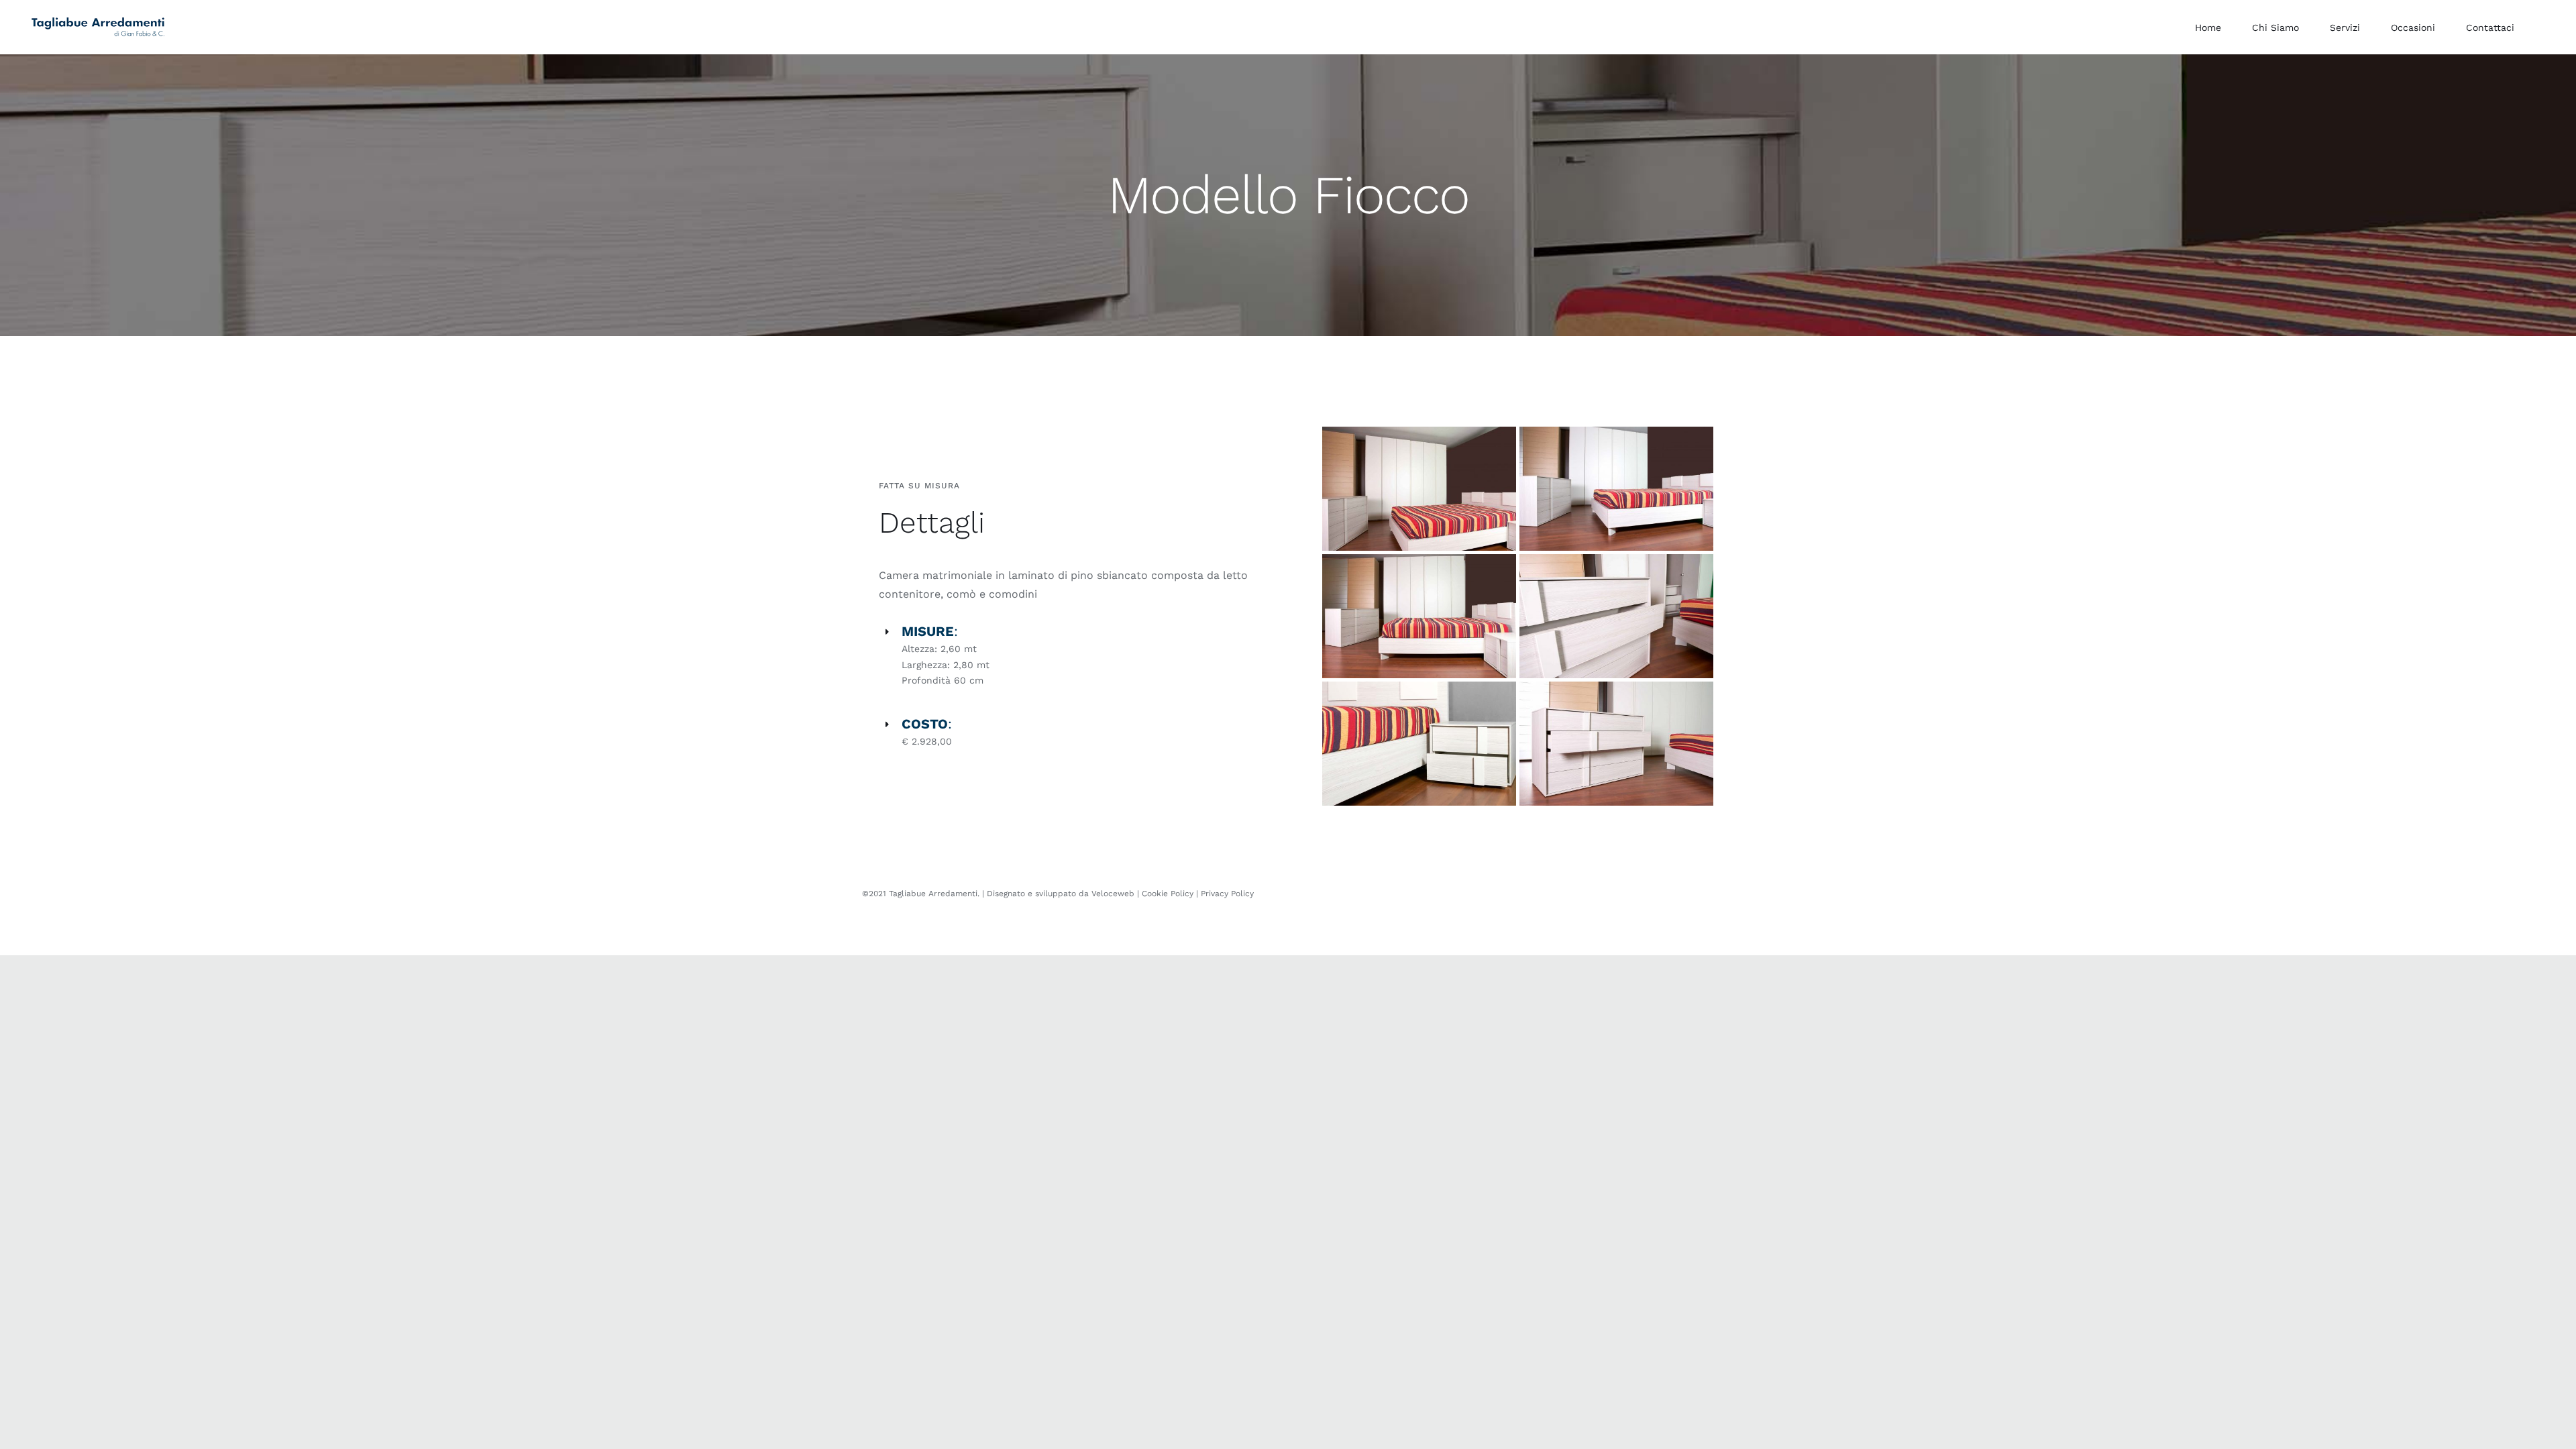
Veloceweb (1114, 894)
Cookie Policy (1168, 894)
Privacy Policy (1227, 894)
